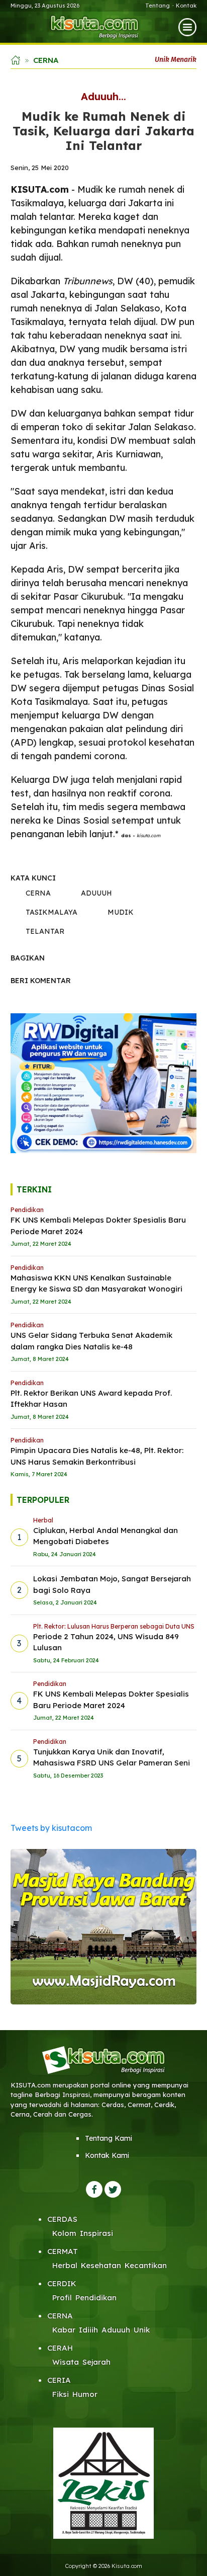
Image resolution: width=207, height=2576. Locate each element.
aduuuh (96, 893)
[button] (187, 26)
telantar (45, 931)
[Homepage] (95, 27)
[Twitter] (113, 2189)
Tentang (158, 6)
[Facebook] (94, 2189)
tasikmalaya (51, 912)
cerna (38, 893)
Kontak (186, 6)
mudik (121, 912)
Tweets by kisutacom (51, 1828)
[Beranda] (16, 59)
